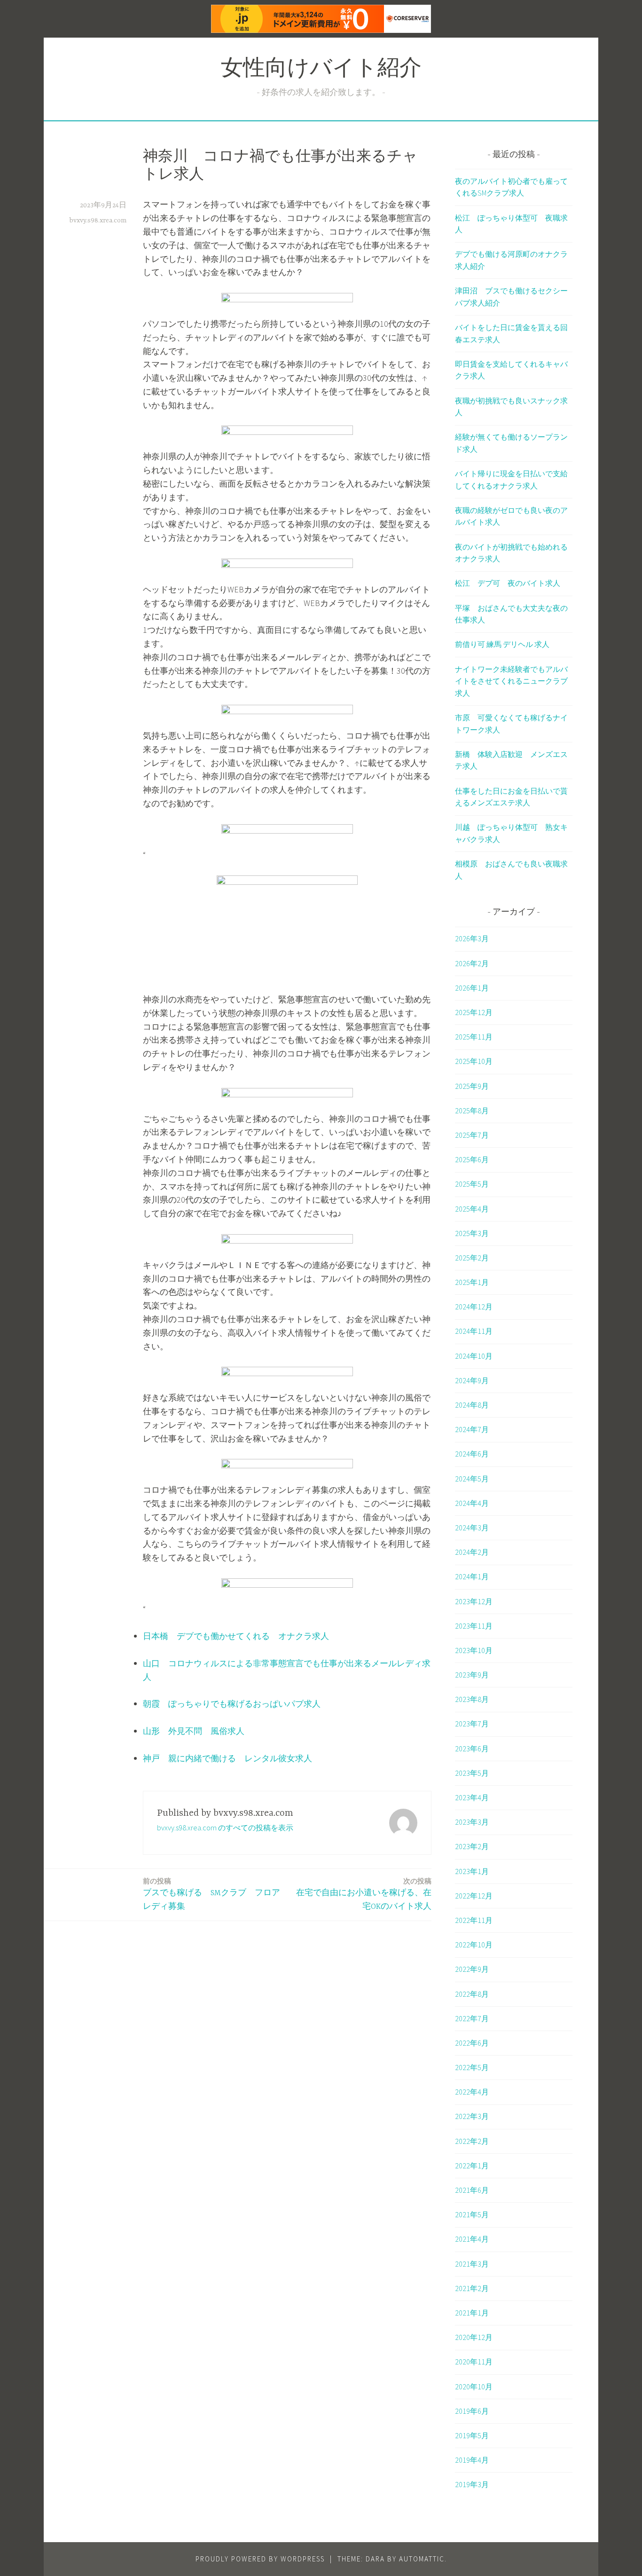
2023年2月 (472, 1846)
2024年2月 (472, 1552)
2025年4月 (472, 1209)
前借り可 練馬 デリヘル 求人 (502, 644)
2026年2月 (472, 963)
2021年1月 (472, 2313)
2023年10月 (474, 1650)
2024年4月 (472, 1503)
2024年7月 (472, 1429)
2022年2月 (472, 2141)
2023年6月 (472, 1749)
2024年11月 (474, 1331)
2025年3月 (472, 1233)
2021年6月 (472, 2190)
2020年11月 (474, 2362)
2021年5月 (472, 2214)
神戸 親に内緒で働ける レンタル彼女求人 (227, 1758)
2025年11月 (474, 1037)
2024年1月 (472, 1576)
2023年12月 (474, 1601)
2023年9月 (472, 1675)
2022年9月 (472, 1969)
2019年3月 (472, 2484)
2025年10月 (474, 1061)
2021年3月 (472, 2264)
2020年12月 (474, 2337)
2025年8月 (472, 1111)
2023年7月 (472, 1724)
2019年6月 (472, 2411)
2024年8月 (472, 1405)
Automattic (422, 2559)
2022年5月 (472, 2067)
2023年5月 (472, 1773)
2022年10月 (474, 1945)
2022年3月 (472, 2116)
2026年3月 (472, 938)
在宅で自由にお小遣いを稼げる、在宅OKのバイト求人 (364, 1894)
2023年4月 (472, 1797)
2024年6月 (472, 1454)
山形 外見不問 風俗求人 (194, 1731)
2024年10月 (474, 1356)
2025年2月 (472, 1258)
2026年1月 (472, 988)
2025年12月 (474, 1012)
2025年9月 (472, 1086)
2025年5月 (472, 1184)
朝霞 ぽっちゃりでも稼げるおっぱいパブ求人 (232, 1704)
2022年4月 (472, 2092)
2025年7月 (472, 1135)
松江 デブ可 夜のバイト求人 (508, 583)
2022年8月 (472, 1994)
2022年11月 (474, 1920)
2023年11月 (474, 1626)
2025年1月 (472, 1282)
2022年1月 (472, 2166)
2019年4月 (472, 2460)
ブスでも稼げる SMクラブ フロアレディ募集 (211, 1894)
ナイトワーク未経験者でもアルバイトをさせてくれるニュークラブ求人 (511, 681)
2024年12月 (474, 1307)
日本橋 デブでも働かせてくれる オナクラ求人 (236, 1636)
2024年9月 (472, 1380)
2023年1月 (472, 1871)
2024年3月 (472, 1528)
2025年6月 (472, 1159)
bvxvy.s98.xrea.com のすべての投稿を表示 (225, 1828)
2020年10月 (474, 2387)
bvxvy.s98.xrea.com (98, 221)
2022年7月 (472, 2018)
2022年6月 (472, 2043)
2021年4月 (472, 2239)
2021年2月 (472, 2288)
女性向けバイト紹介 (321, 70)
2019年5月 (472, 2435)
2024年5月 (472, 1479)
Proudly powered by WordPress (260, 2559)
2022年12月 (474, 1896)
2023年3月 (472, 1822)
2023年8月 (472, 1699)
